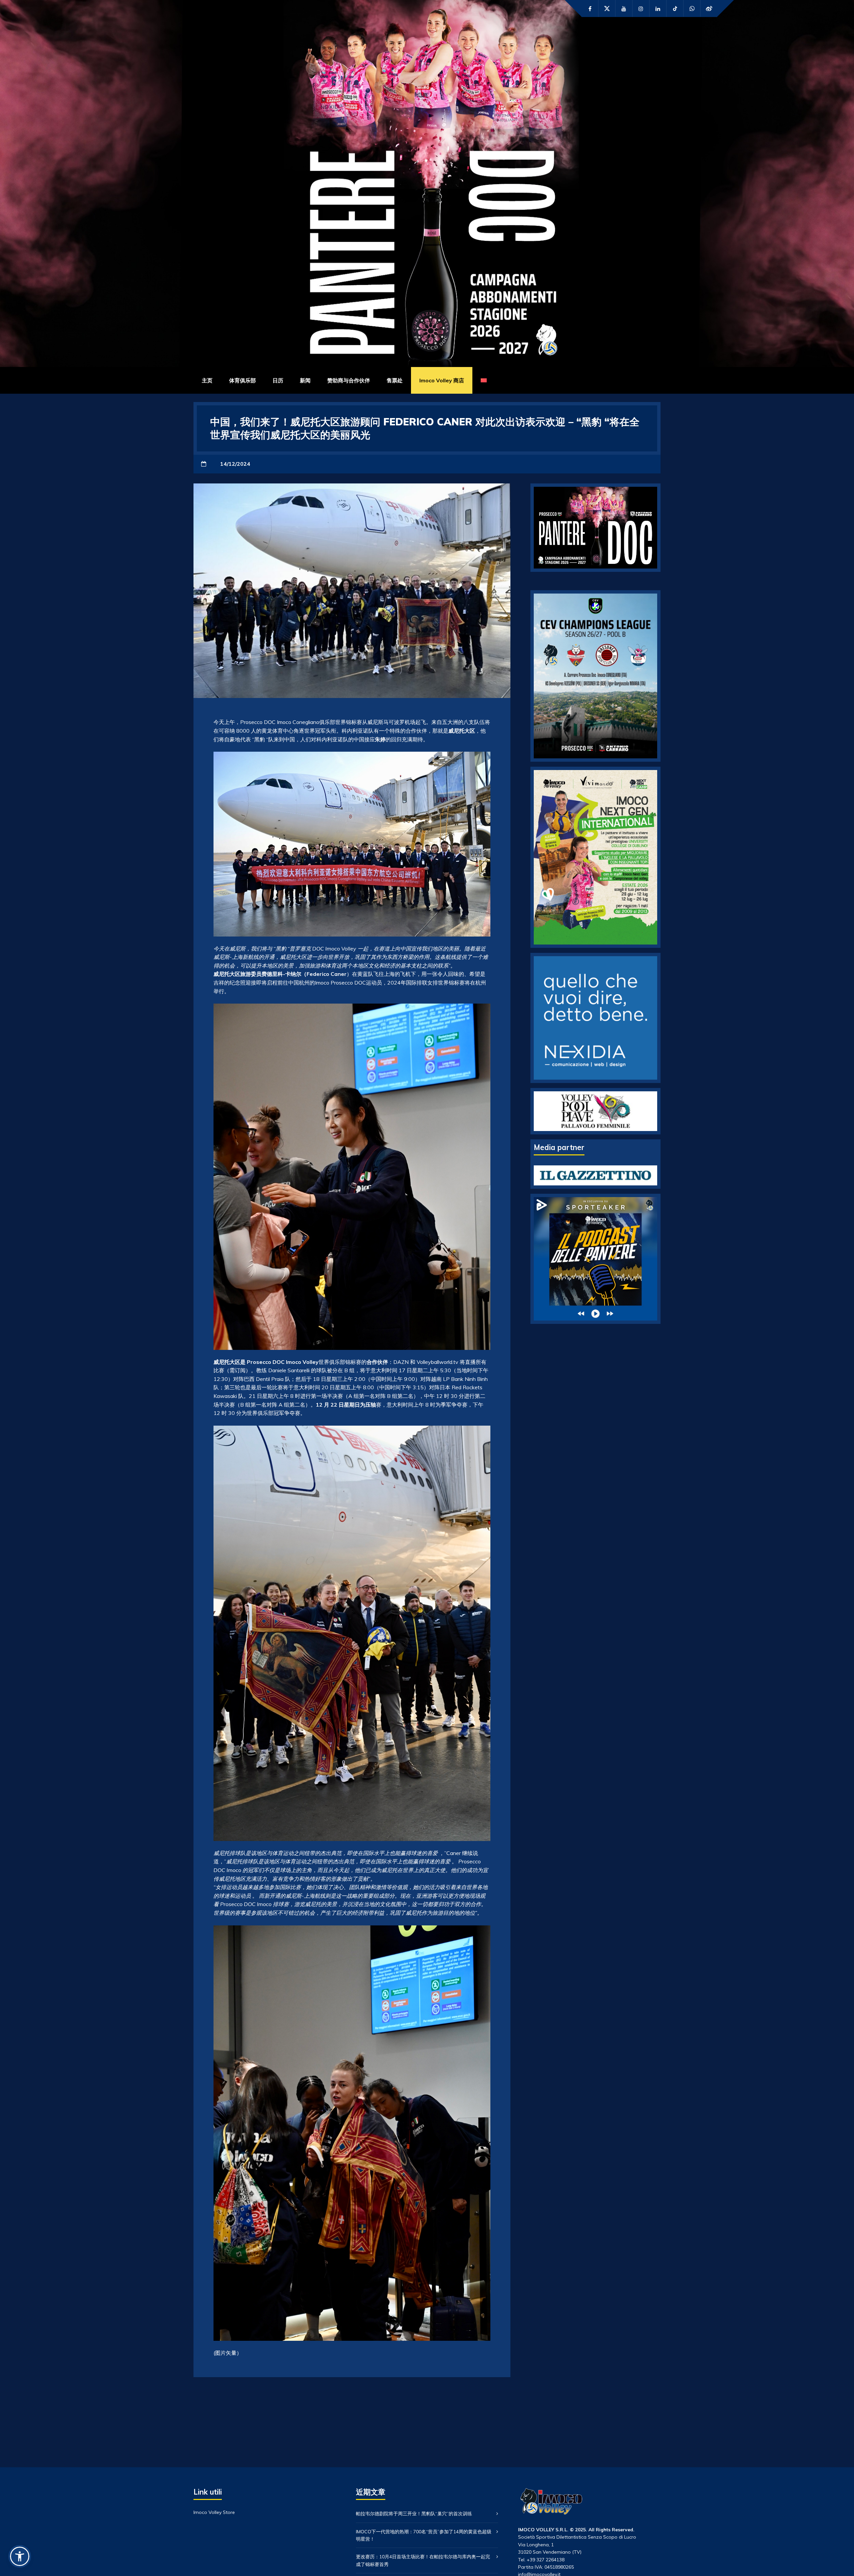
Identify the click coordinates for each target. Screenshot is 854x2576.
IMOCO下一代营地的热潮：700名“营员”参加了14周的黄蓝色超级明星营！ (424, 2535)
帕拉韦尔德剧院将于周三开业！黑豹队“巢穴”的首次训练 (414, 2514)
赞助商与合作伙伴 (349, 380)
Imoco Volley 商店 (442, 380)
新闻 (305, 380)
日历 (278, 380)
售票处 (395, 380)
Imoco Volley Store (214, 2512)
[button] (20, 2556)
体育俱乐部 (243, 380)
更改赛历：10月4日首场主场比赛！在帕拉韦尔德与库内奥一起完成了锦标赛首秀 (423, 2560)
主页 (207, 380)
